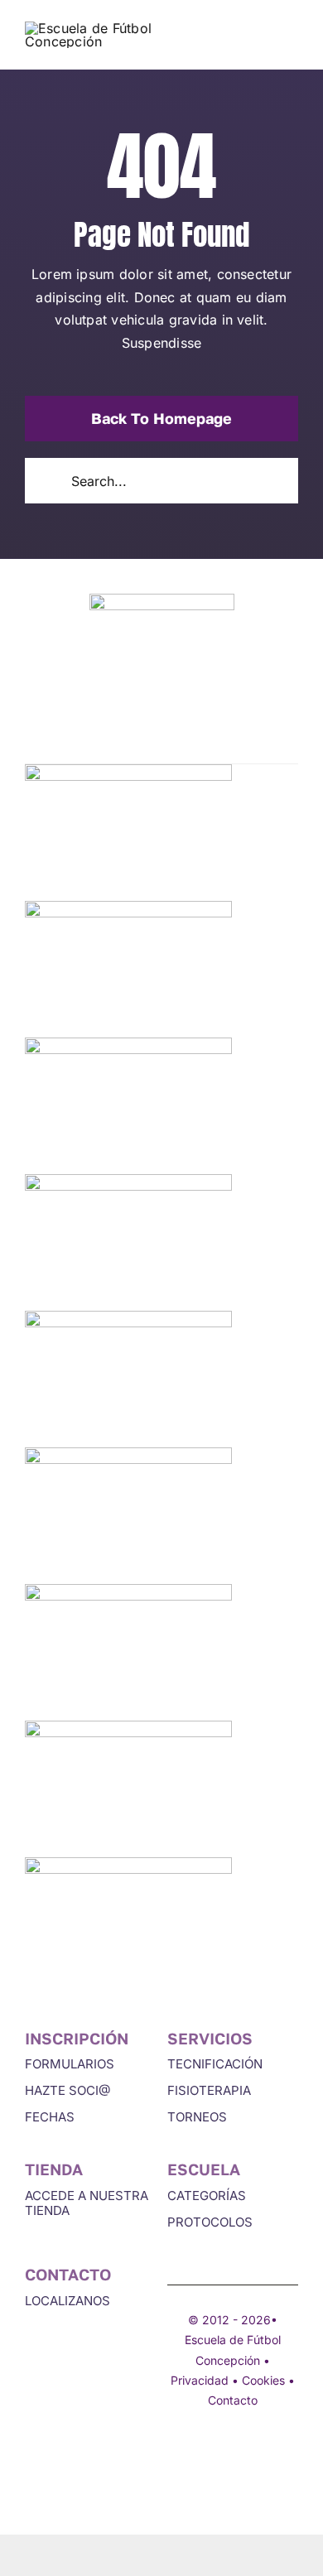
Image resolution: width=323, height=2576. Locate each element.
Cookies (263, 2380)
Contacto (233, 2400)
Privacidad (200, 2380)
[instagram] (204, 2452)
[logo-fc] (91, 28)
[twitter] (174, 2452)
